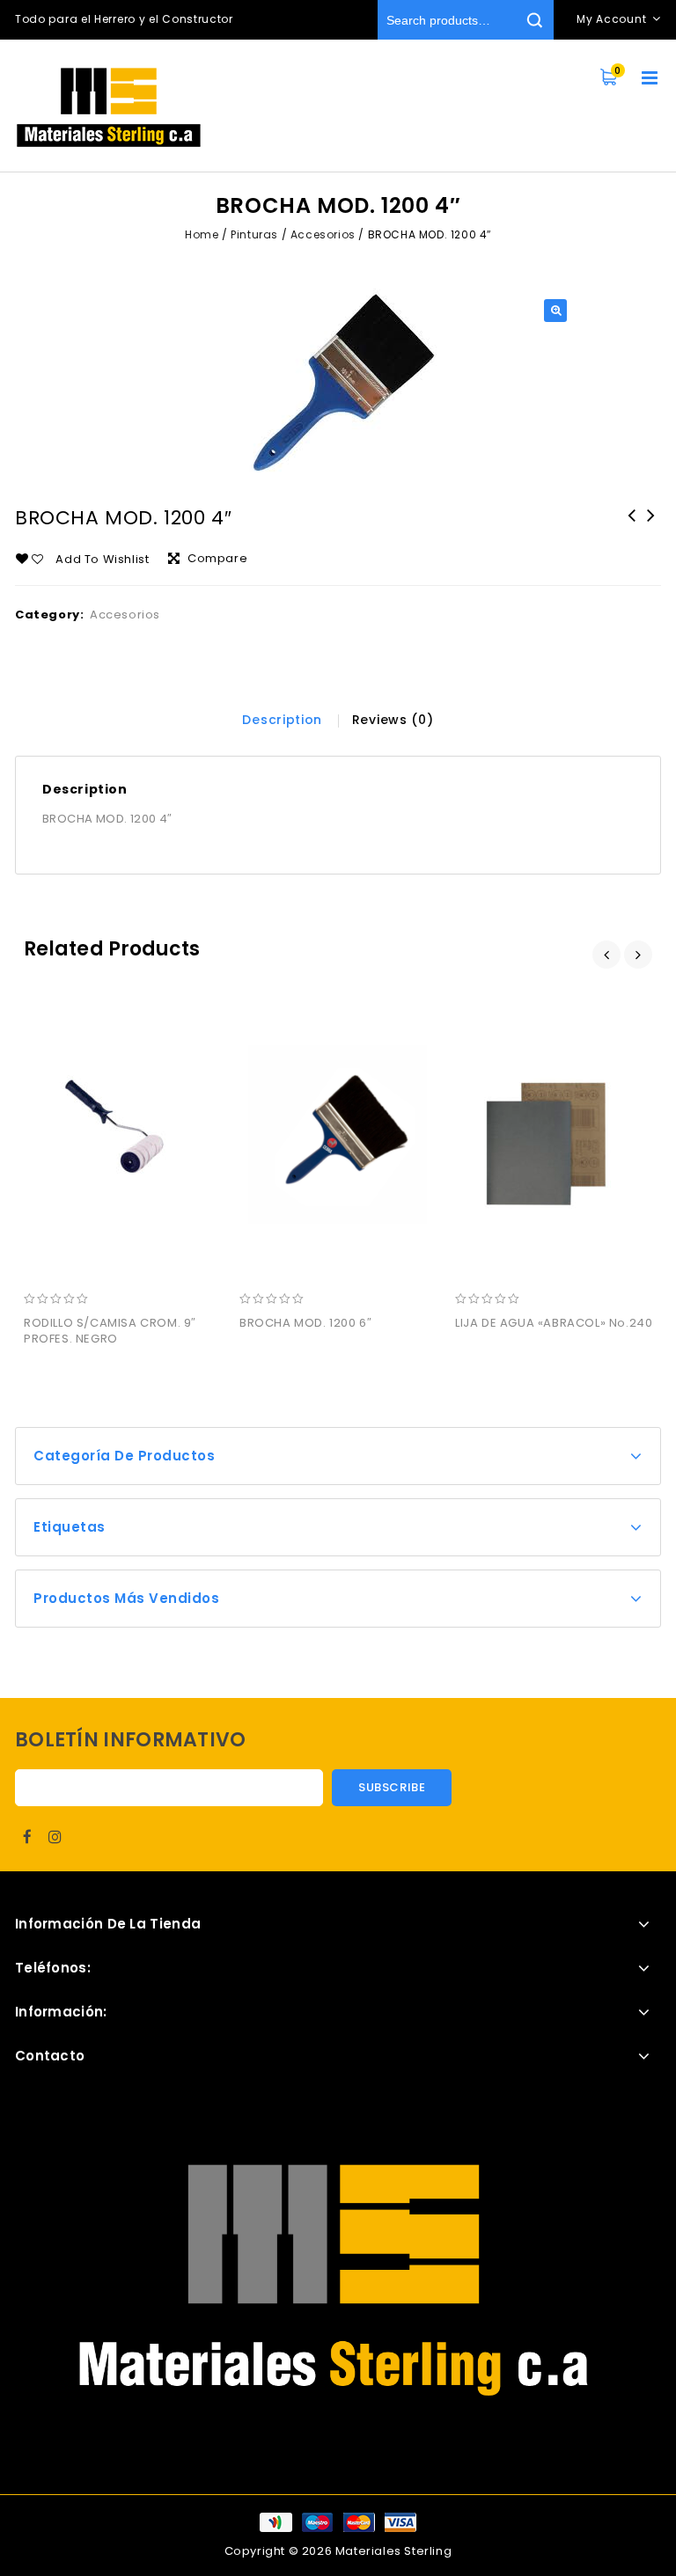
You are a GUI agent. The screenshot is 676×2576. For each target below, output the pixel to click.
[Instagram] (55, 1837)
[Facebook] (27, 1837)
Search (534, 20)
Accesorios (323, 234)
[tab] (282, 720)
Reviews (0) (393, 720)
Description (282, 720)
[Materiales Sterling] (109, 107)
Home (202, 234)
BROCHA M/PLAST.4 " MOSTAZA (651, 527)
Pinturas (254, 234)
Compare (217, 558)
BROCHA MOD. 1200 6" (632, 527)
